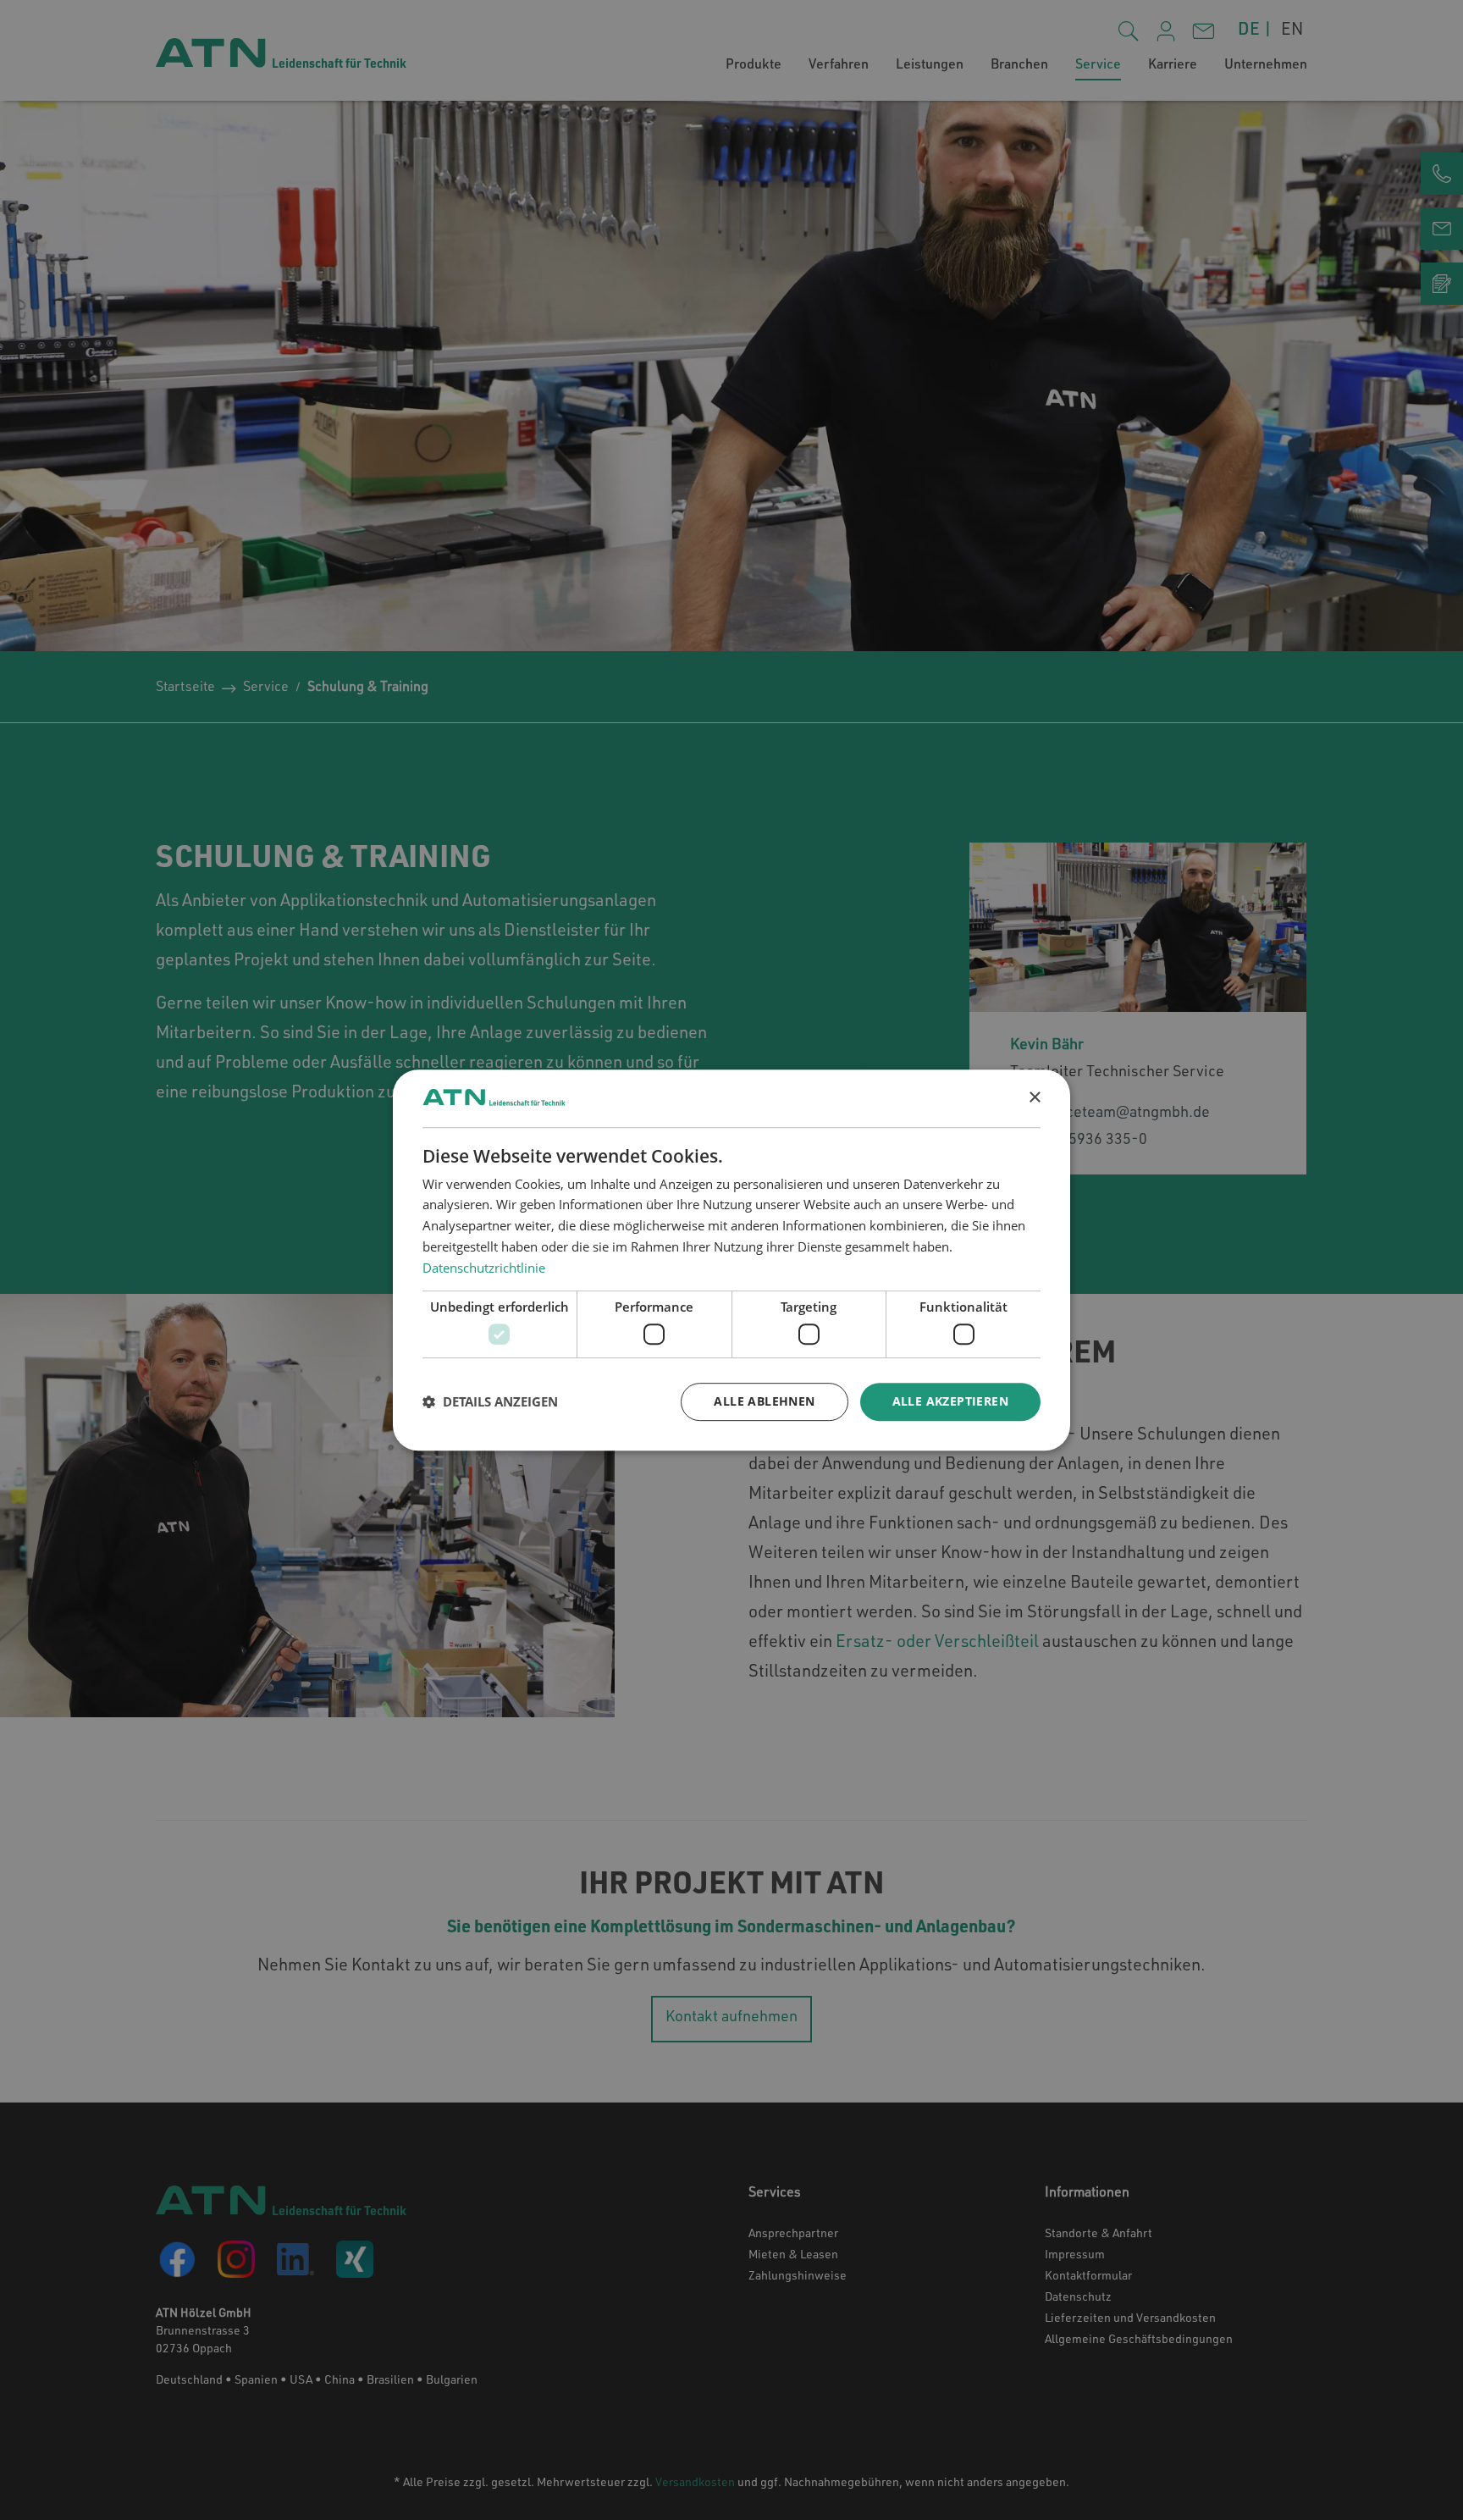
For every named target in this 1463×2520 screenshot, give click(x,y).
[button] (490, 1401)
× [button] (1034, 1098)
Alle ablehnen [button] (764, 1401)
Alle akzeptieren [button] (950, 1401)
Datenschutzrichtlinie (484, 1268)
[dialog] (731, 1260)
